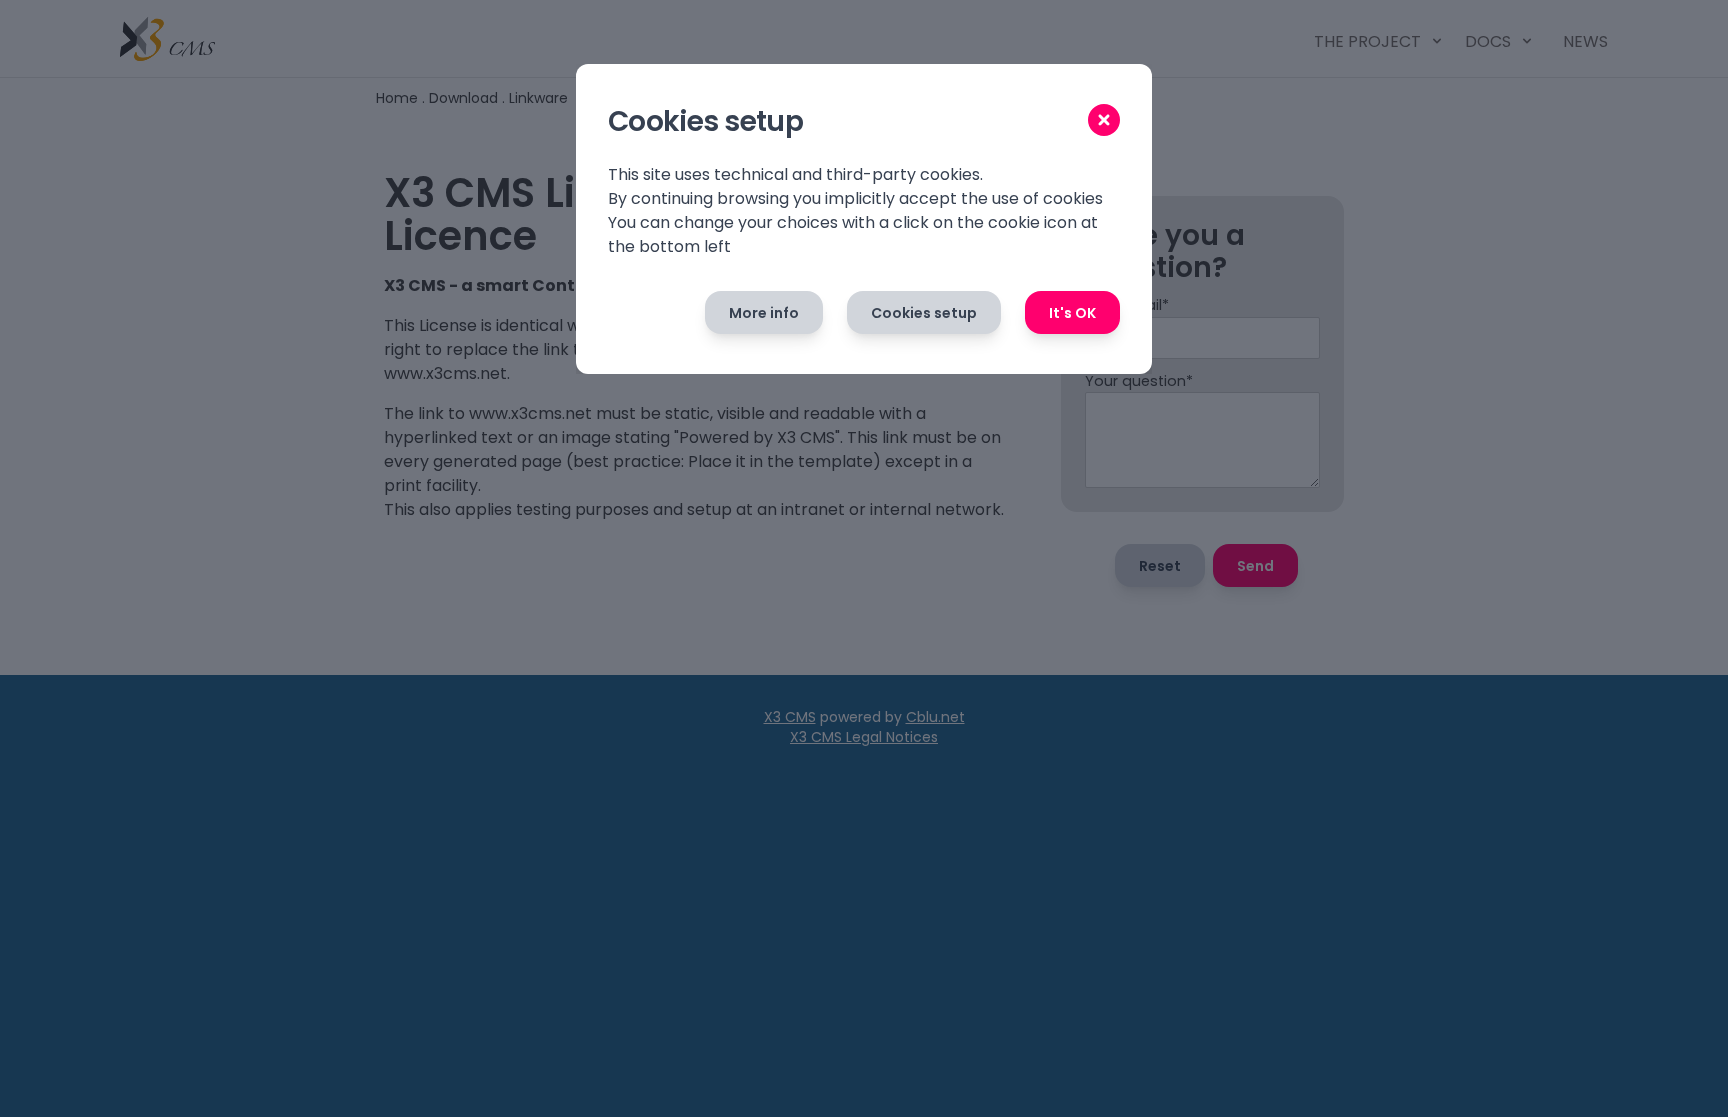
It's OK (1072, 313)
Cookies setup (924, 313)
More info (764, 313)
